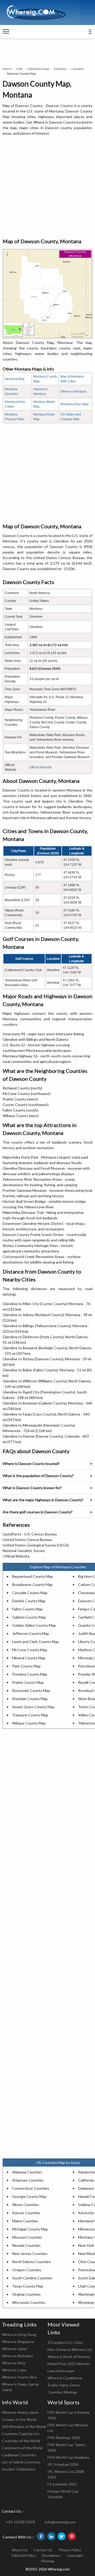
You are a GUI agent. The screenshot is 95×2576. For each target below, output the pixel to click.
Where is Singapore (18, 2342)
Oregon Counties (27, 2270)
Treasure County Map (30, 1715)
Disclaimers (51, 2555)
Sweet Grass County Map (33, 1707)
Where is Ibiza (13, 2363)
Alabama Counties (27, 2172)
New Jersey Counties (30, 2253)
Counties (78, 69)
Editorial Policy (24, 2555)
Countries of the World (21, 2441)
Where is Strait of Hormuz (69, 2357)
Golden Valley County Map (34, 1625)
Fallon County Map (27, 1609)
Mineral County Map (29, 1658)
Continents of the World (22, 2448)
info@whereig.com (60, 2522)
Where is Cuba (14, 2370)
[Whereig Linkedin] (51, 2536)
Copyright (75, 2555)
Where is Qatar (15, 2349)
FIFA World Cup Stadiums (68, 2457)
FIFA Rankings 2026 (64, 2438)
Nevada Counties (26, 2245)
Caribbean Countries (19, 2455)
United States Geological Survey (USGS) (36, 1545)
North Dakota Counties (31, 2262)
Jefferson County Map (31, 1633)
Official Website (41, 767)
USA (19, 69)
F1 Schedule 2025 (62, 2484)
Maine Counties (25, 2221)
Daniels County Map (29, 1601)
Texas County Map (28, 2286)
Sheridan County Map (30, 1699)
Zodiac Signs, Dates (64, 2385)
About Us (20, 2550)
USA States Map (38, 69)
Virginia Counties (26, 2294)
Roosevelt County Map (31, 1690)
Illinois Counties (25, 2205)
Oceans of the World (19, 2419)
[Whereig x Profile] (61, 2536)
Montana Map (15, 379)
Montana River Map (75, 404)
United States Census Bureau (27, 1540)
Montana (60, 69)
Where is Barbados (17, 2356)
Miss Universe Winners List (70, 2349)
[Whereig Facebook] (41, 2536)
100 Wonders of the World (24, 2427)
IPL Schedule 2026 (63, 2464)
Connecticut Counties (31, 2188)
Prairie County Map (28, 1682)
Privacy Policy (70, 2550)
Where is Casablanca (65, 2378)
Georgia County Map (29, 2196)
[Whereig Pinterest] (72, 2536)
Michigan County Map (30, 2229)
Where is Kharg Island (20, 2412)
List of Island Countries (21, 2462)
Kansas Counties (26, 2213)
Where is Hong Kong (19, 2334)
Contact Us (43, 2550)
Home (7, 69)
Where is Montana (73, 392)
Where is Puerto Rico (19, 2377)
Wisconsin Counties (29, 2302)
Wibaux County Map (29, 1723)
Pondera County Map (30, 1674)
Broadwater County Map (32, 1584)
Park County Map (26, 1666)
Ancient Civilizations (19, 2469)
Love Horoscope (61, 2371)
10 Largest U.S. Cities (65, 2342)
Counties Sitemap (62, 2392)
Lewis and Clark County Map (35, 1642)
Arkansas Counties (28, 2180)
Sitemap (48, 2561)
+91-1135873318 (20, 2522)
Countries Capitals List (21, 2434)
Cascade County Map (30, 1593)
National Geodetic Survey (24, 1551)
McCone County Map (30, 1650)
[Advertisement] (47, 187)
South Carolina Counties (32, 2278)
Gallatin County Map (29, 1617)
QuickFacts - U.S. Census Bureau (30, 1534)
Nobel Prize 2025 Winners (69, 2364)
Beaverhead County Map (33, 1576)
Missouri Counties (27, 2237)
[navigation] (6, 32)
